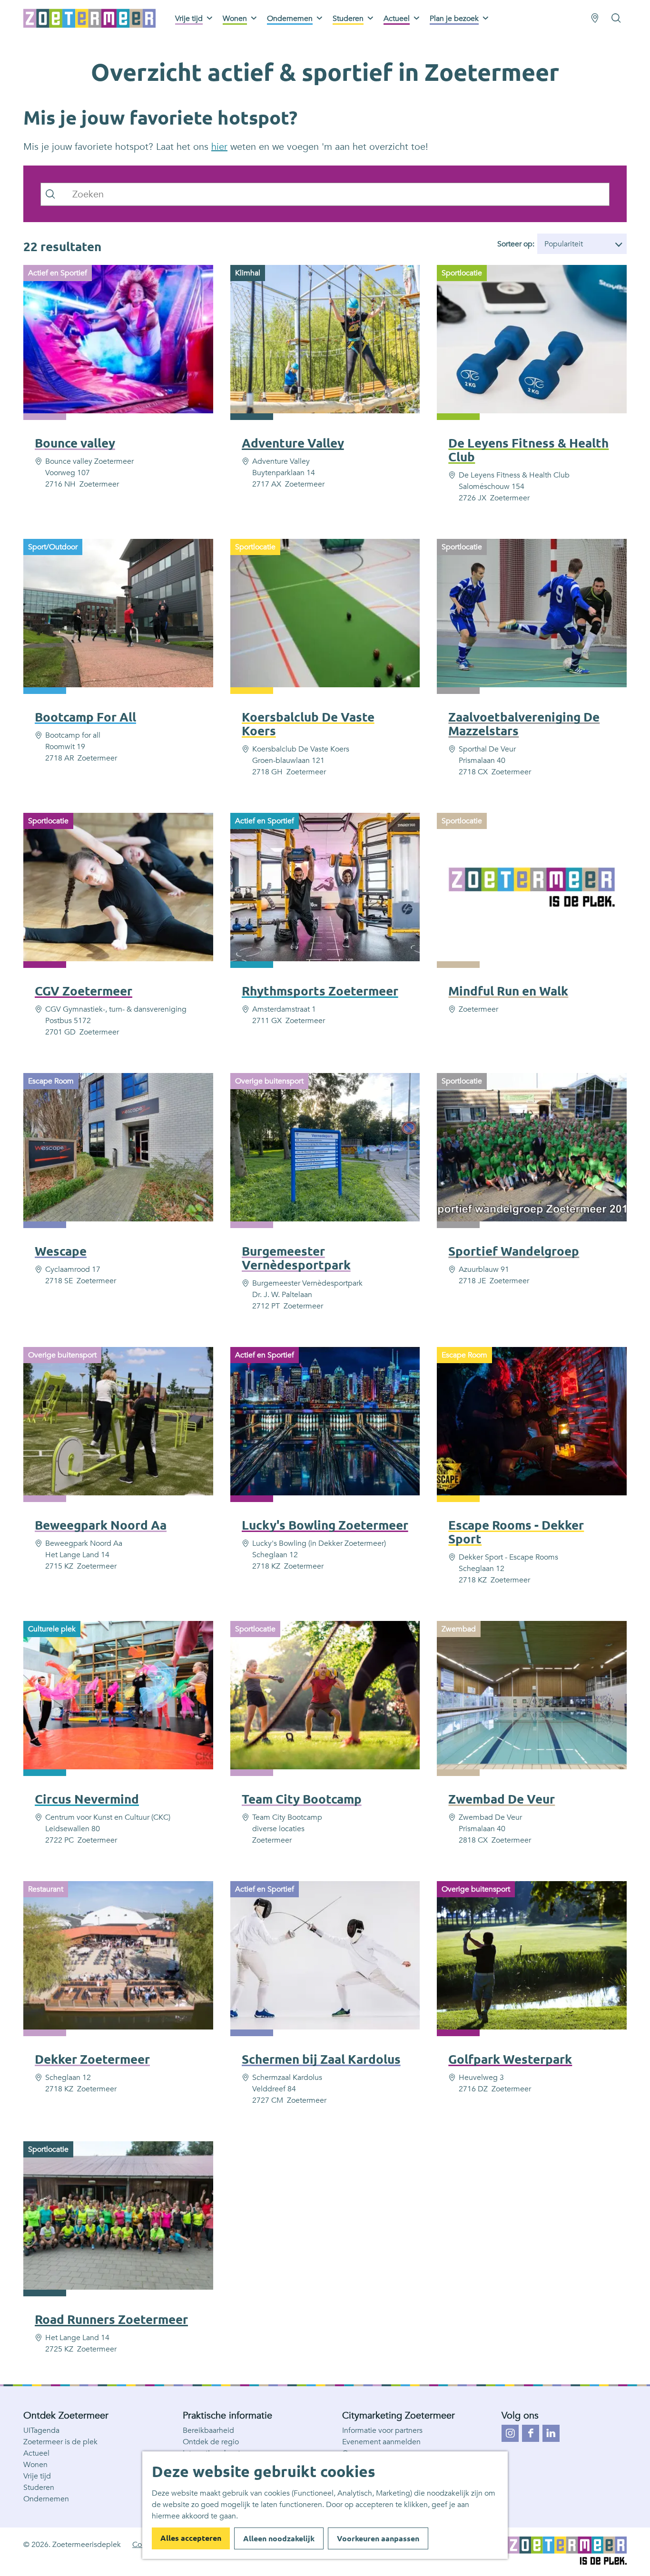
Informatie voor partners (382, 2430)
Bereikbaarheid (208, 2430)
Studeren (39, 2488)
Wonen (35, 2465)
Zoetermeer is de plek (60, 2442)
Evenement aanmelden (381, 2442)
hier (219, 147)
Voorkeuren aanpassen (378, 2538)
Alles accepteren (191, 2538)
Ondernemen (46, 2499)
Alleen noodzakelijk (279, 2538)
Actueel (36, 2453)
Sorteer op (516, 244)
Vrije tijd (37, 2476)
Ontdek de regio (211, 2442)
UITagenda (41, 2430)
